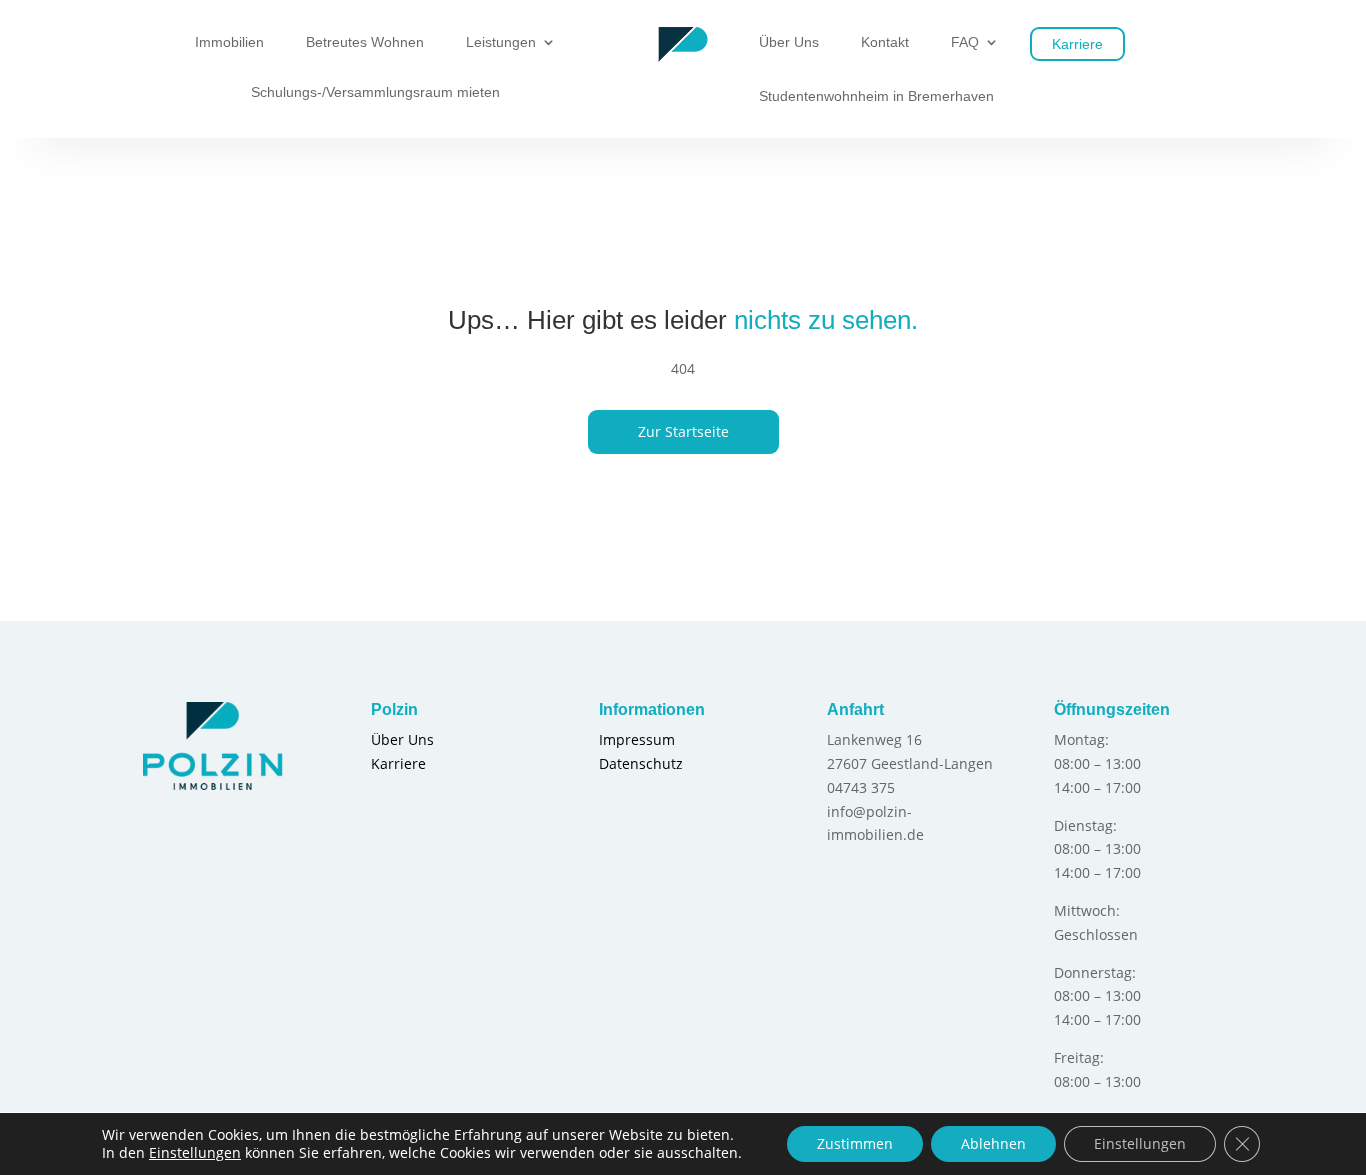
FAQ (965, 42)
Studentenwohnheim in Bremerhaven (876, 96)
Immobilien (229, 42)
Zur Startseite (683, 431)
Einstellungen (195, 1153)
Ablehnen (993, 1143)
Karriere (1077, 44)
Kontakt (885, 42)
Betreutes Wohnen (365, 42)
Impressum (637, 739)
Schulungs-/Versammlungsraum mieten (375, 92)
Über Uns (789, 42)
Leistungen (501, 42)
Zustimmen (855, 1143)
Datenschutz (641, 763)
